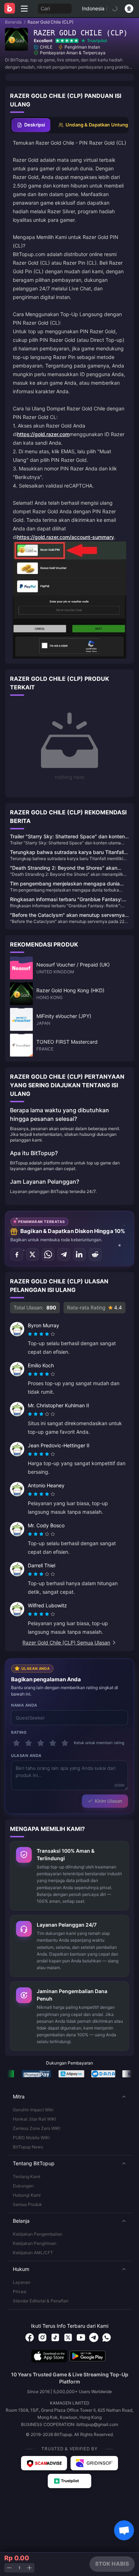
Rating (19, 1732)
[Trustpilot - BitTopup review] (69, 2481)
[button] (69, 2097)
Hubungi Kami (27, 2195)
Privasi (20, 2292)
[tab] (31, 125)
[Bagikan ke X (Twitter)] (32, 1254)
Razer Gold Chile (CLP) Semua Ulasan (66, 1643)
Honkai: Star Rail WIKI (34, 2119)
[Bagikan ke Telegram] (64, 1254)
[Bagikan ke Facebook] (17, 1254)
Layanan (22, 2282)
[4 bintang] (53, 1743)
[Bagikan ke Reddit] (95, 1254)
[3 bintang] (41, 1743)
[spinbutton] (19, 2568)
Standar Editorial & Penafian (41, 2301)
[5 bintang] (65, 1743)
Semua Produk (27, 2204)
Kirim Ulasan (109, 1801)
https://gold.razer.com (43, 434)
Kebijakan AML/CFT (33, 2253)
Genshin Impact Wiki (33, 2110)
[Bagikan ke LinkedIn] (79, 1254)
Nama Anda (24, 1705)
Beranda (13, 22)
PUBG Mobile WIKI (31, 2138)
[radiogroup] (41, 1334)
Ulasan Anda (26, 1756)
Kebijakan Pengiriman (35, 2243)
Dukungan (23, 2186)
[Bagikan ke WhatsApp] (48, 1254)
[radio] (31, 1334)
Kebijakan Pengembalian (38, 2234)
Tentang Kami (27, 2176)
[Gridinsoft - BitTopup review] (94, 2463)
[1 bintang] (16, 1743)
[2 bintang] (29, 1743)
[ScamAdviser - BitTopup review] (44, 2463)
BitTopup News (28, 2147)
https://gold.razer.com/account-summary (66, 537)
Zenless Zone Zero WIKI (37, 2128)
